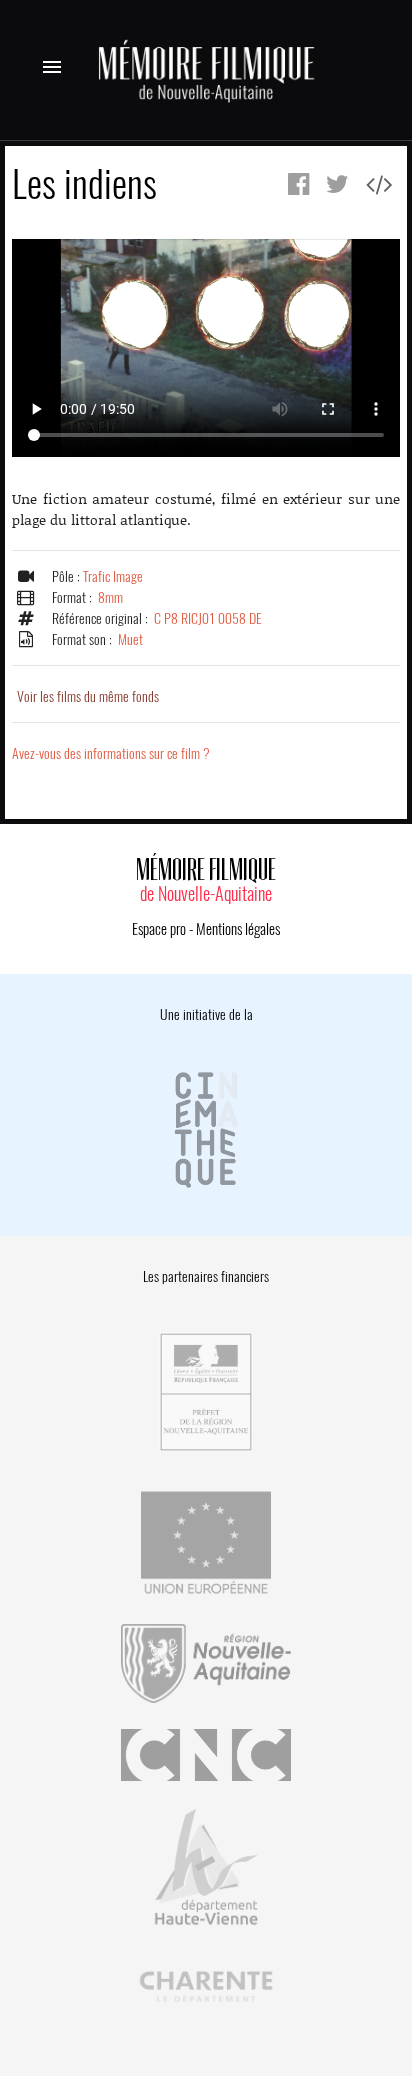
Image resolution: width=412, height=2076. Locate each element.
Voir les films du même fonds (88, 696)
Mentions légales (238, 929)
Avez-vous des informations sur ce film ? (111, 753)
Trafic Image (113, 576)
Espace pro (159, 929)
